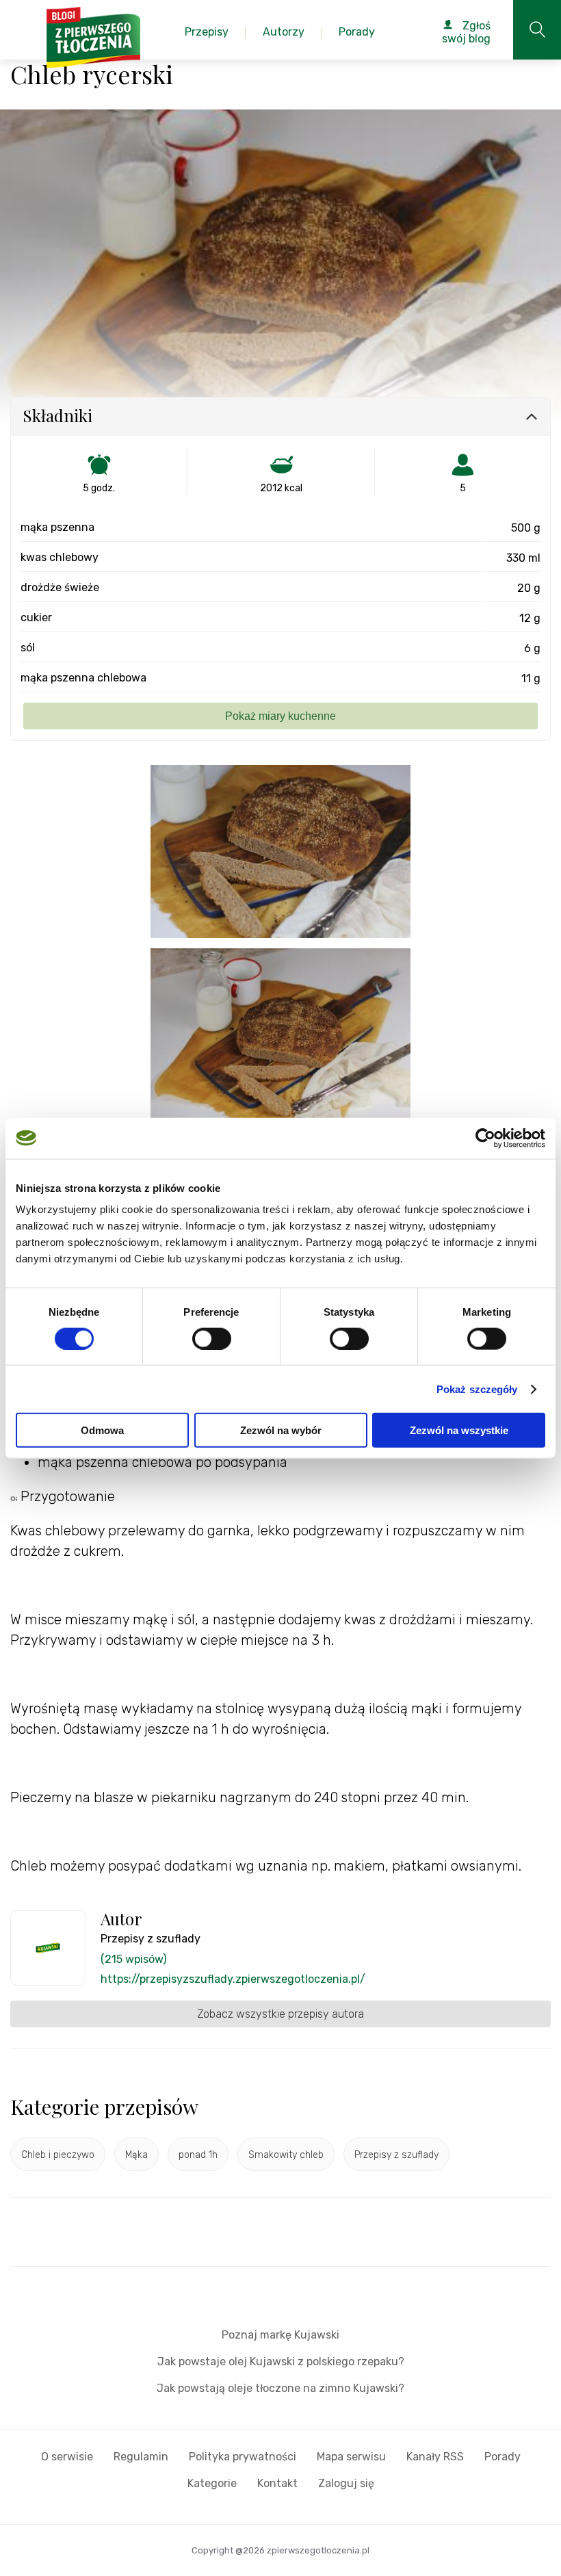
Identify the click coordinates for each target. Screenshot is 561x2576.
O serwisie (67, 2457)
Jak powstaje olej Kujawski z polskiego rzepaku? (281, 2362)
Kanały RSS (435, 2457)
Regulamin (141, 2457)
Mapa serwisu (351, 2457)
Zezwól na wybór (281, 1430)
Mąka (136, 2155)
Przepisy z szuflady (396, 2155)
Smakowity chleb (286, 2155)
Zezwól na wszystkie (459, 1430)
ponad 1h (198, 2155)
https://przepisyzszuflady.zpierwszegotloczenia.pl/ (233, 1979)
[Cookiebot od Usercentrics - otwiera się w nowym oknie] (485, 1138)
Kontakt (277, 2483)
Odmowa (102, 1430)
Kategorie (212, 2483)
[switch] (212, 1338)
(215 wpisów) (133, 1959)
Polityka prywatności (243, 2457)
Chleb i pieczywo (58, 2155)
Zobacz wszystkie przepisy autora (280, 2014)
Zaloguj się (346, 2483)
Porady (503, 2457)
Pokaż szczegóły (477, 1389)
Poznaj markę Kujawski (280, 2335)
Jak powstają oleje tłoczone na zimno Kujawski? (280, 2388)
